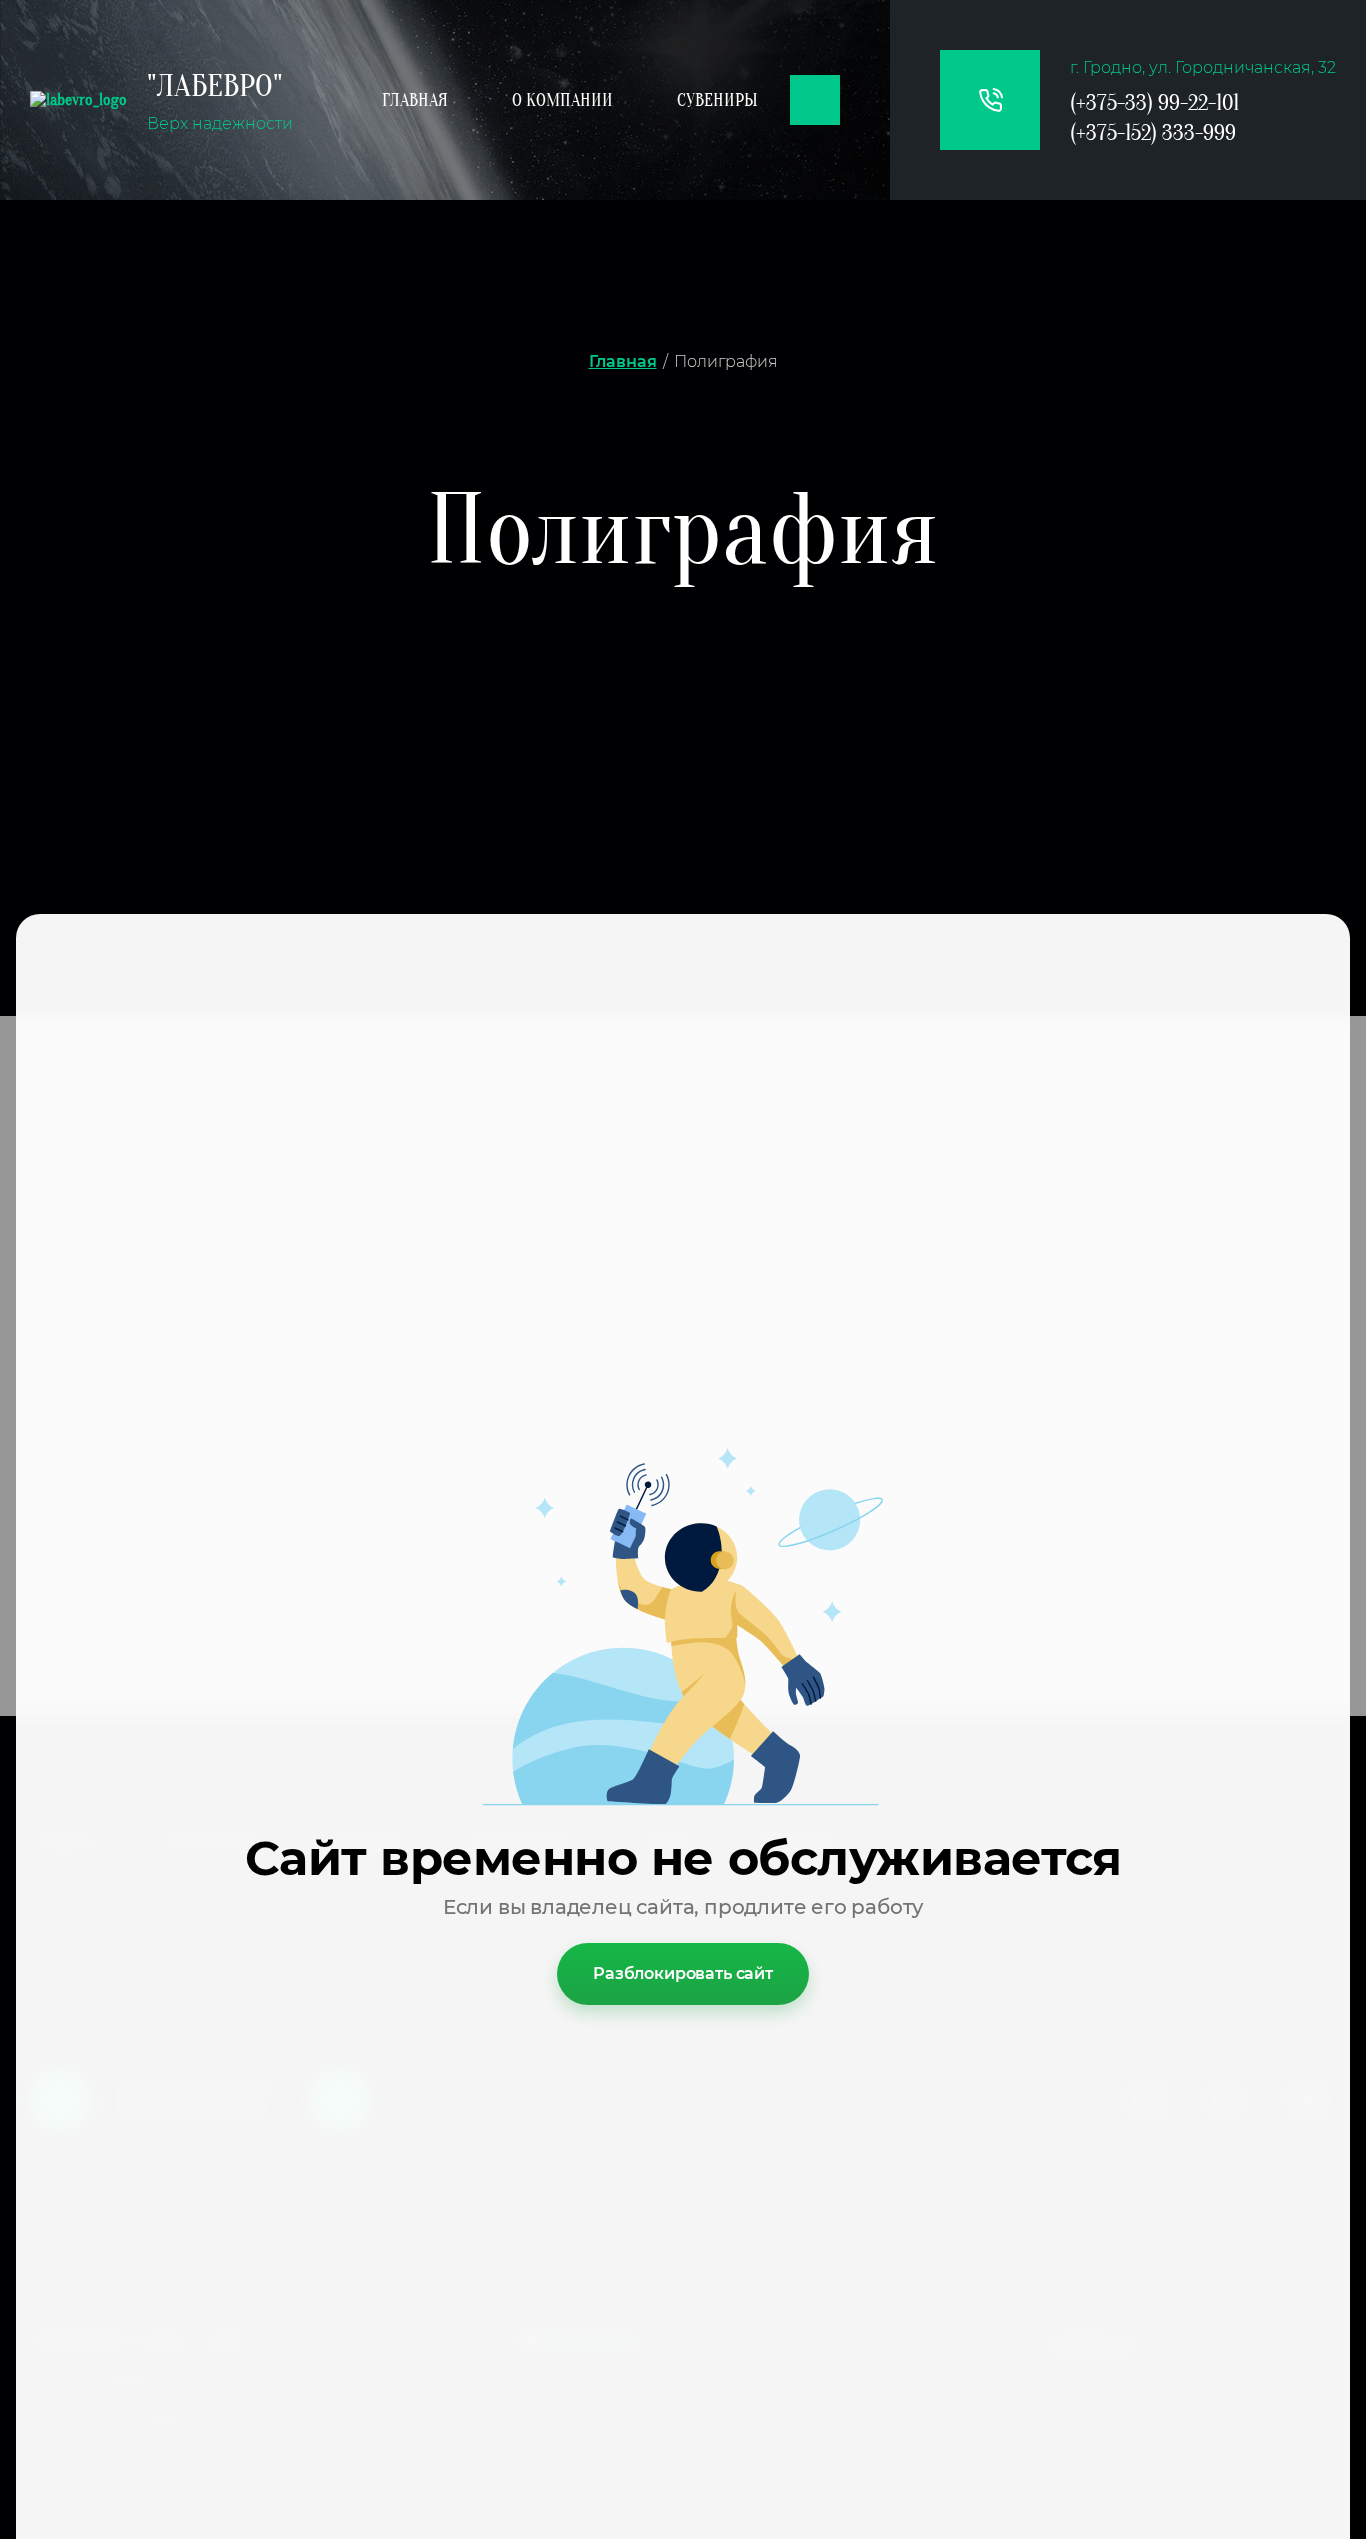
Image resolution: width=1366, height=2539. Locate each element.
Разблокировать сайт (683, 1973)
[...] (815, 100)
